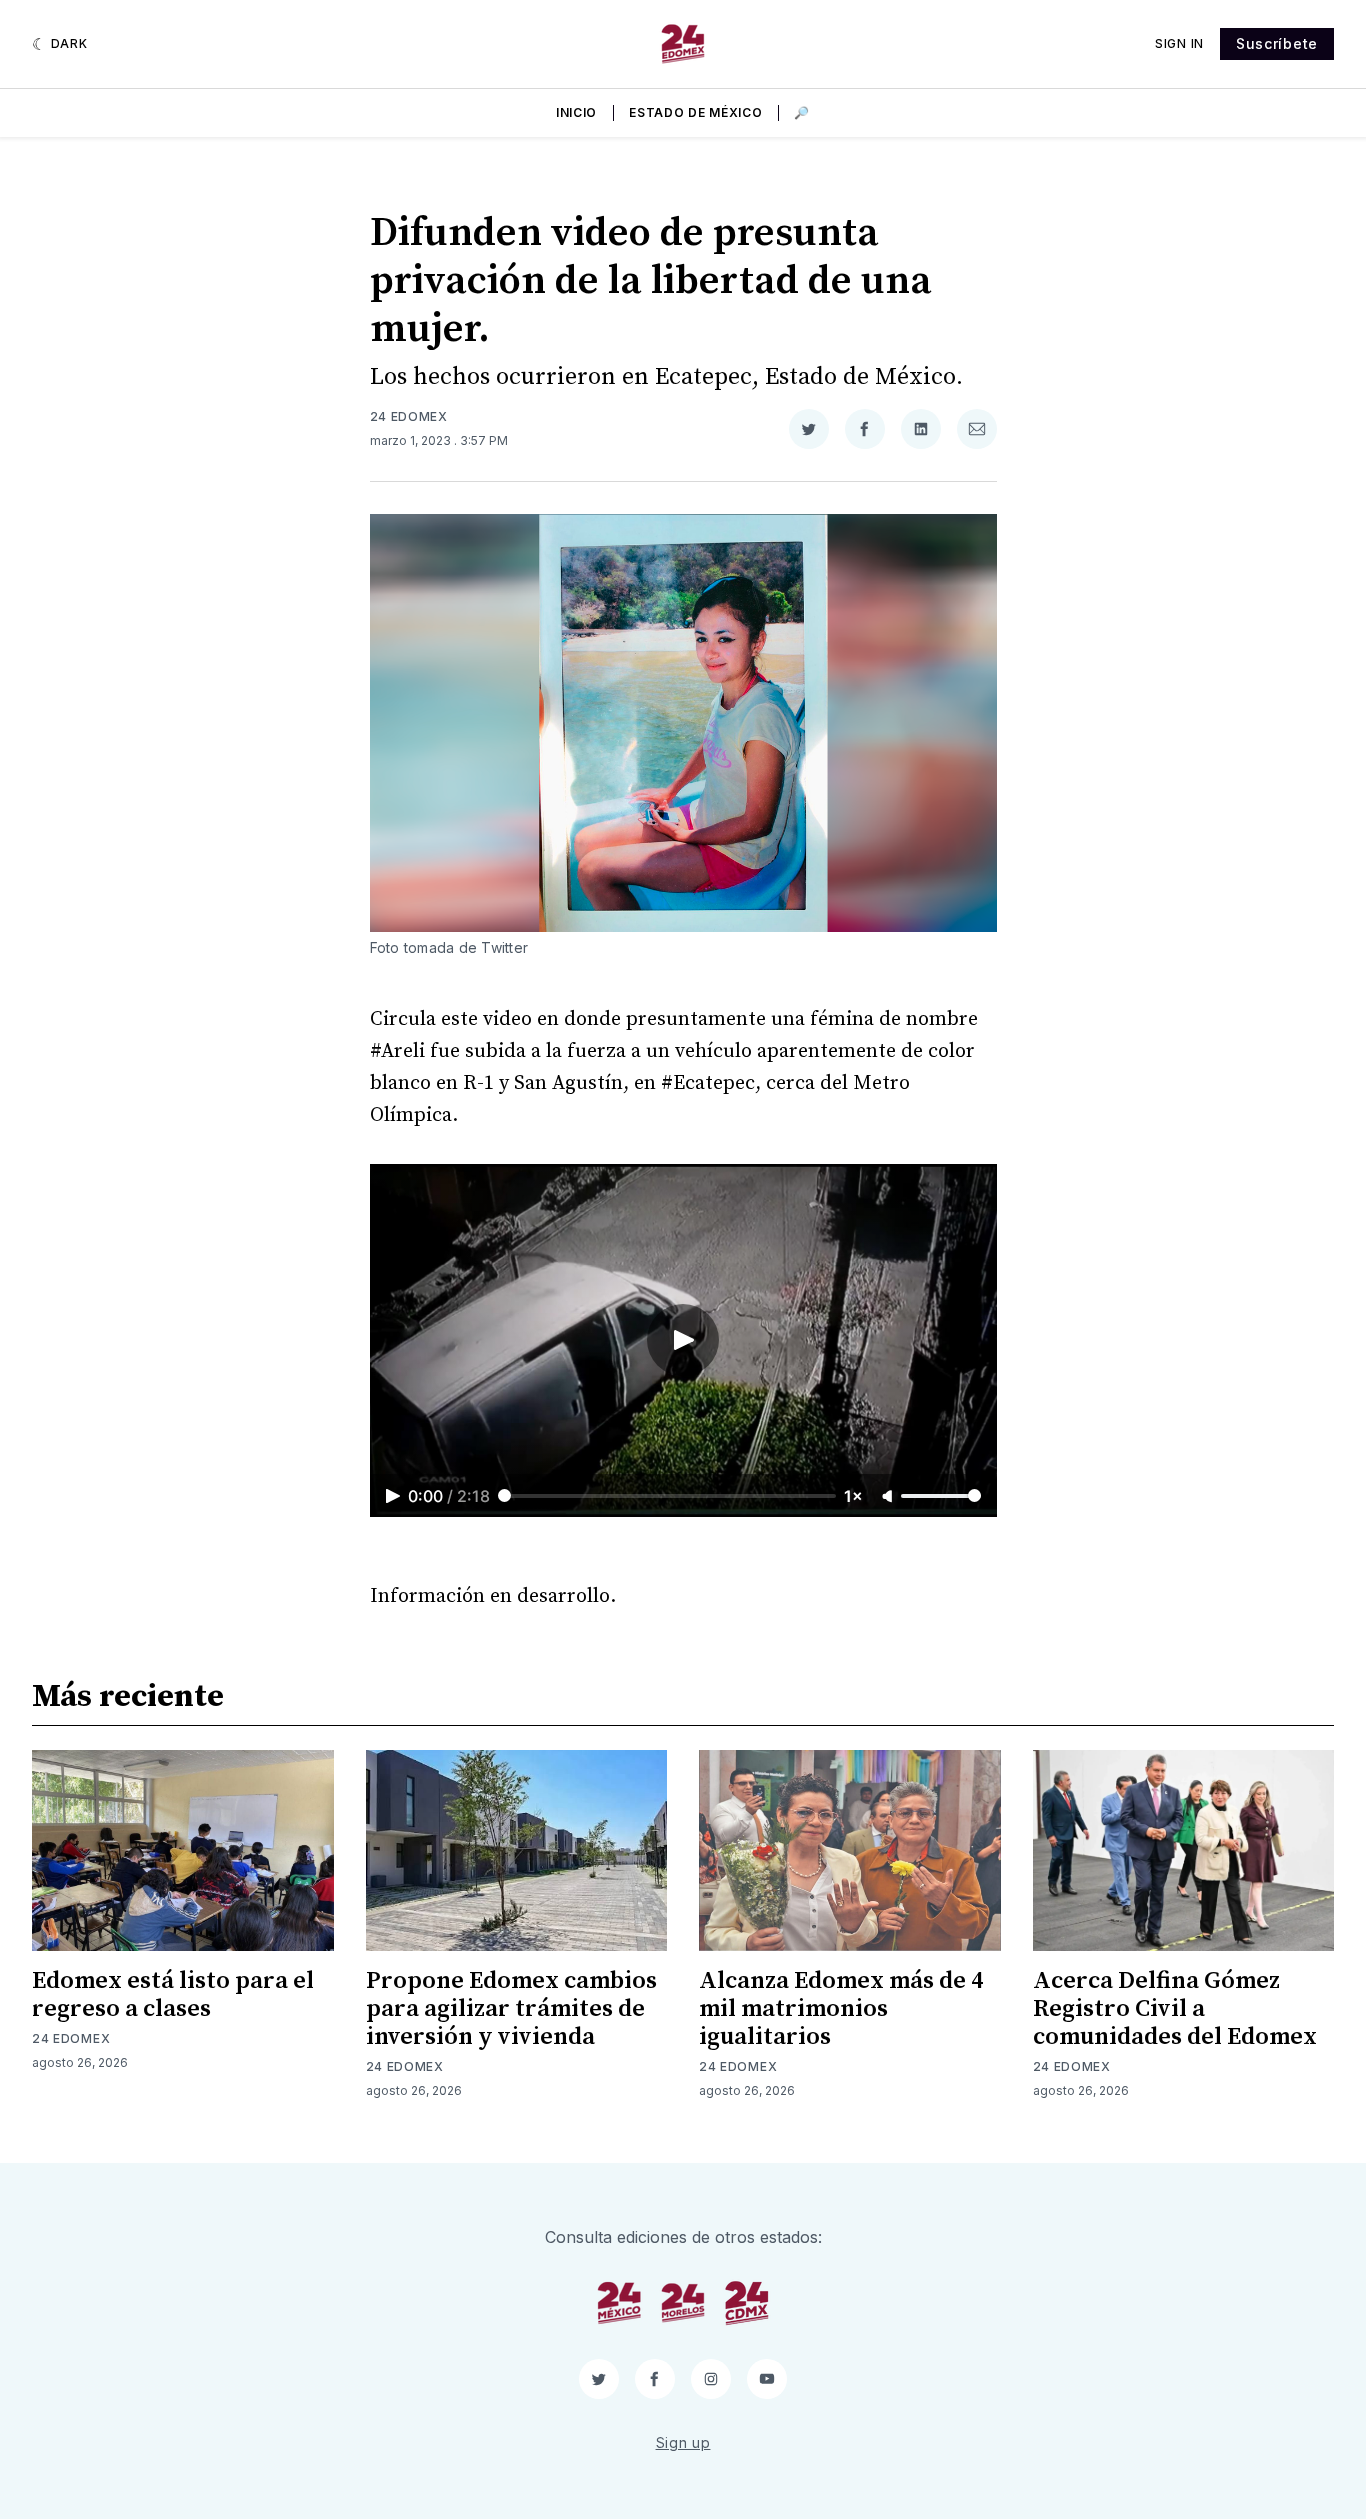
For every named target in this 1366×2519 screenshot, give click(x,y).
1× (853, 1496)
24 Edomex (409, 416)
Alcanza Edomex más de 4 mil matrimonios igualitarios (841, 2009)
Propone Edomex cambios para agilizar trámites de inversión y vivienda (511, 2009)
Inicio (576, 112)
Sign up (683, 2442)
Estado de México (695, 112)
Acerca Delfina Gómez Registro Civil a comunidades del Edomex (1175, 2009)
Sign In (1179, 43)
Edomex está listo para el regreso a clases (173, 1995)
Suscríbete (1277, 43)
